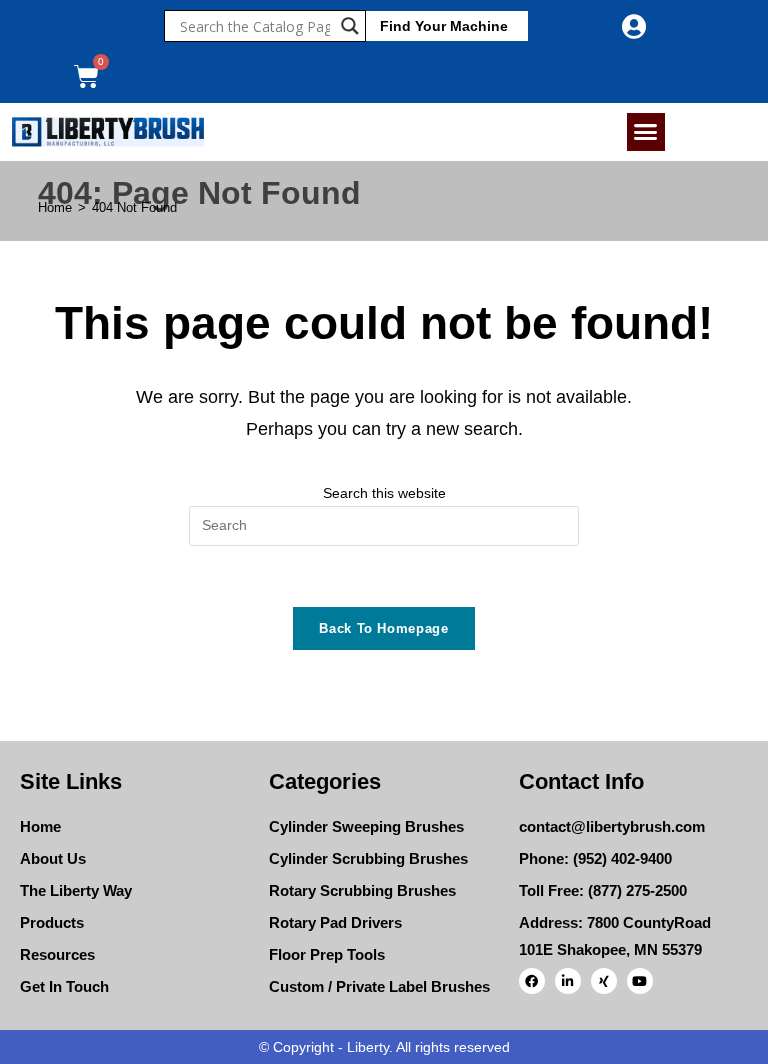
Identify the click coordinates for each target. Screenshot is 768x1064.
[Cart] (86, 76)
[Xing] (604, 981)
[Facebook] (532, 981)
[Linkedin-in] (568, 981)
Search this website (384, 493)
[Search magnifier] (350, 26)
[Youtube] (640, 981)
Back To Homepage (383, 628)
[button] (646, 132)
